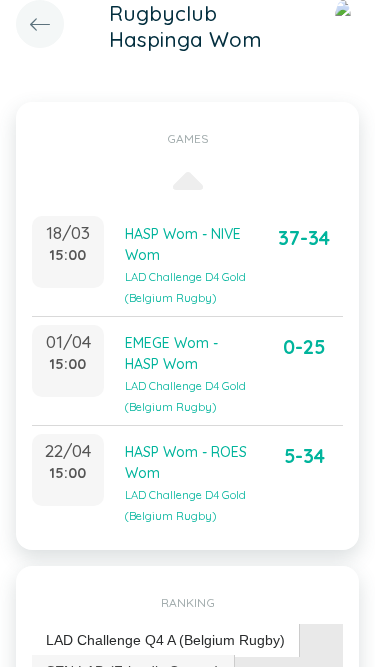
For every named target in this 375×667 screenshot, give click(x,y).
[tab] (166, 640)
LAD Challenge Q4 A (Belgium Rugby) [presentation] (165, 640)
